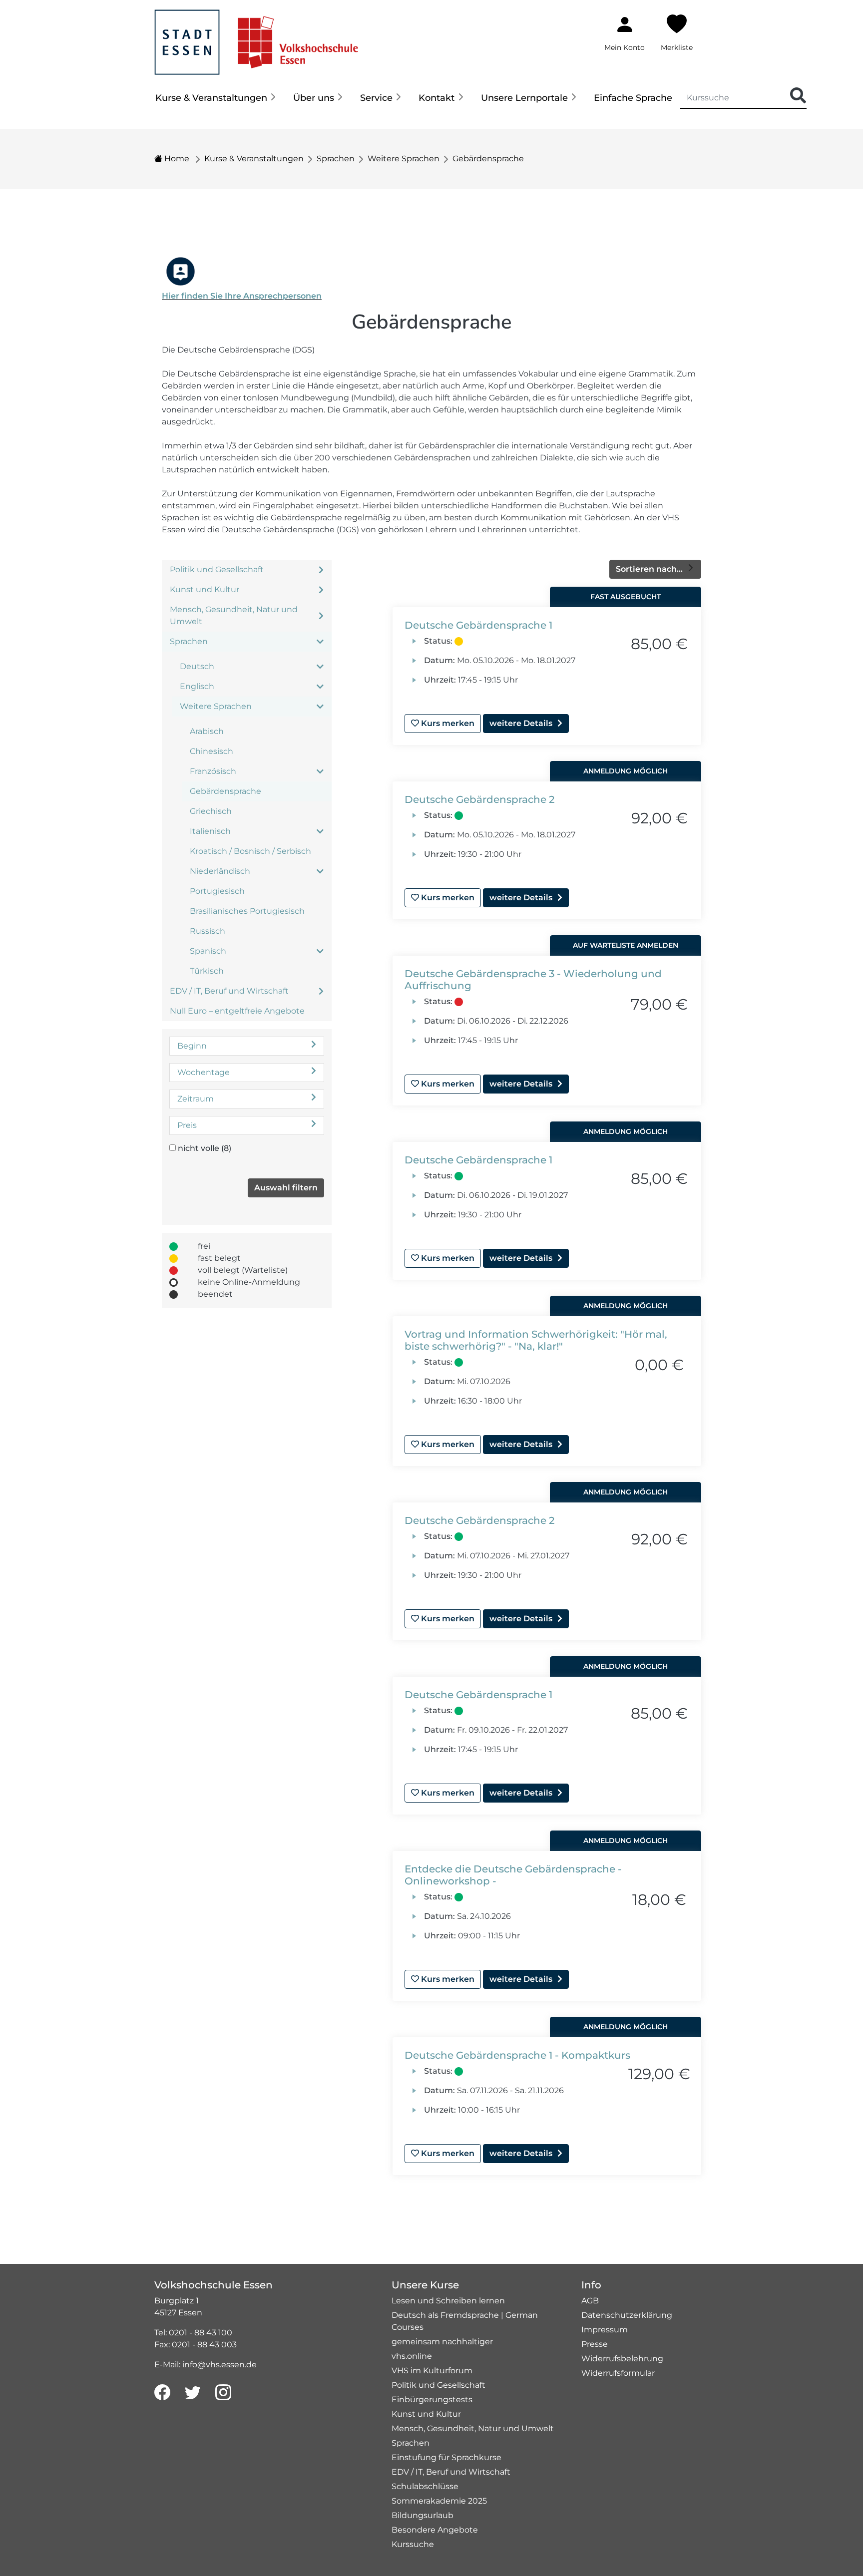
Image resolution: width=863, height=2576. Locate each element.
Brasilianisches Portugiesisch (247, 911)
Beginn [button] (192, 1046)
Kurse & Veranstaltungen (254, 159)
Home (176, 159)
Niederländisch (220, 871)
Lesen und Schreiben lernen (448, 2301)
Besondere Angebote (435, 2530)
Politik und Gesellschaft (217, 569)
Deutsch (197, 666)
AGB (590, 2301)
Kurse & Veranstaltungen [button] (211, 98)
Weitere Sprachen (404, 159)
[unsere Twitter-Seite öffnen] (193, 2393)
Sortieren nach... (650, 569)
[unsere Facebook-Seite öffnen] (162, 2393)
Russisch (208, 931)
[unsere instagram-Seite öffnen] (223, 2393)
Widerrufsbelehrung (622, 2359)
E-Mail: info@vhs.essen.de (206, 2365)
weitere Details (521, 723)
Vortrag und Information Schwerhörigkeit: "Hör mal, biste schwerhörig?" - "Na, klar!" (536, 1340)
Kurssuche (413, 2544)
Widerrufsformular (618, 2373)
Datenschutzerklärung (627, 2315)
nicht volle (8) (205, 1148)
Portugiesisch (217, 891)
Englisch (197, 686)
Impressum (605, 2330)
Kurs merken (447, 723)
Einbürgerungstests (432, 2399)
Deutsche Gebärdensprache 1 (478, 625)
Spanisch (208, 951)
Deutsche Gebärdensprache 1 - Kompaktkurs (517, 2055)
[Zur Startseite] (256, 37)
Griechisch (211, 811)
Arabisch (207, 731)
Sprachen (336, 159)
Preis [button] (187, 1125)
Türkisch (207, 971)
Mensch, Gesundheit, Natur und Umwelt (234, 615)
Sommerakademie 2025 (439, 2501)
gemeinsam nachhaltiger (442, 2342)
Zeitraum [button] (196, 1099)
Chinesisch (212, 751)
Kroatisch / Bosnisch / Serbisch (250, 851)
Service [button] (376, 98)
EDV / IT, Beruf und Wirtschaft (229, 991)
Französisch (213, 771)
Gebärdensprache (488, 159)
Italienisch (210, 831)
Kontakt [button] (436, 98)
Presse (595, 2344)
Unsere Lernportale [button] (524, 98)
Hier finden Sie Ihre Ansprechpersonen (242, 296)
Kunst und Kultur (205, 589)
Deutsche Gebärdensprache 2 (479, 799)
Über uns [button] (314, 98)
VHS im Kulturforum (432, 2371)
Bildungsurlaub (423, 2515)
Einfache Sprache (633, 98)
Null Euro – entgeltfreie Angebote (237, 1011)
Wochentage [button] (204, 1072)
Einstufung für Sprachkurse (446, 2457)
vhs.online (412, 2356)
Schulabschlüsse (425, 2486)
